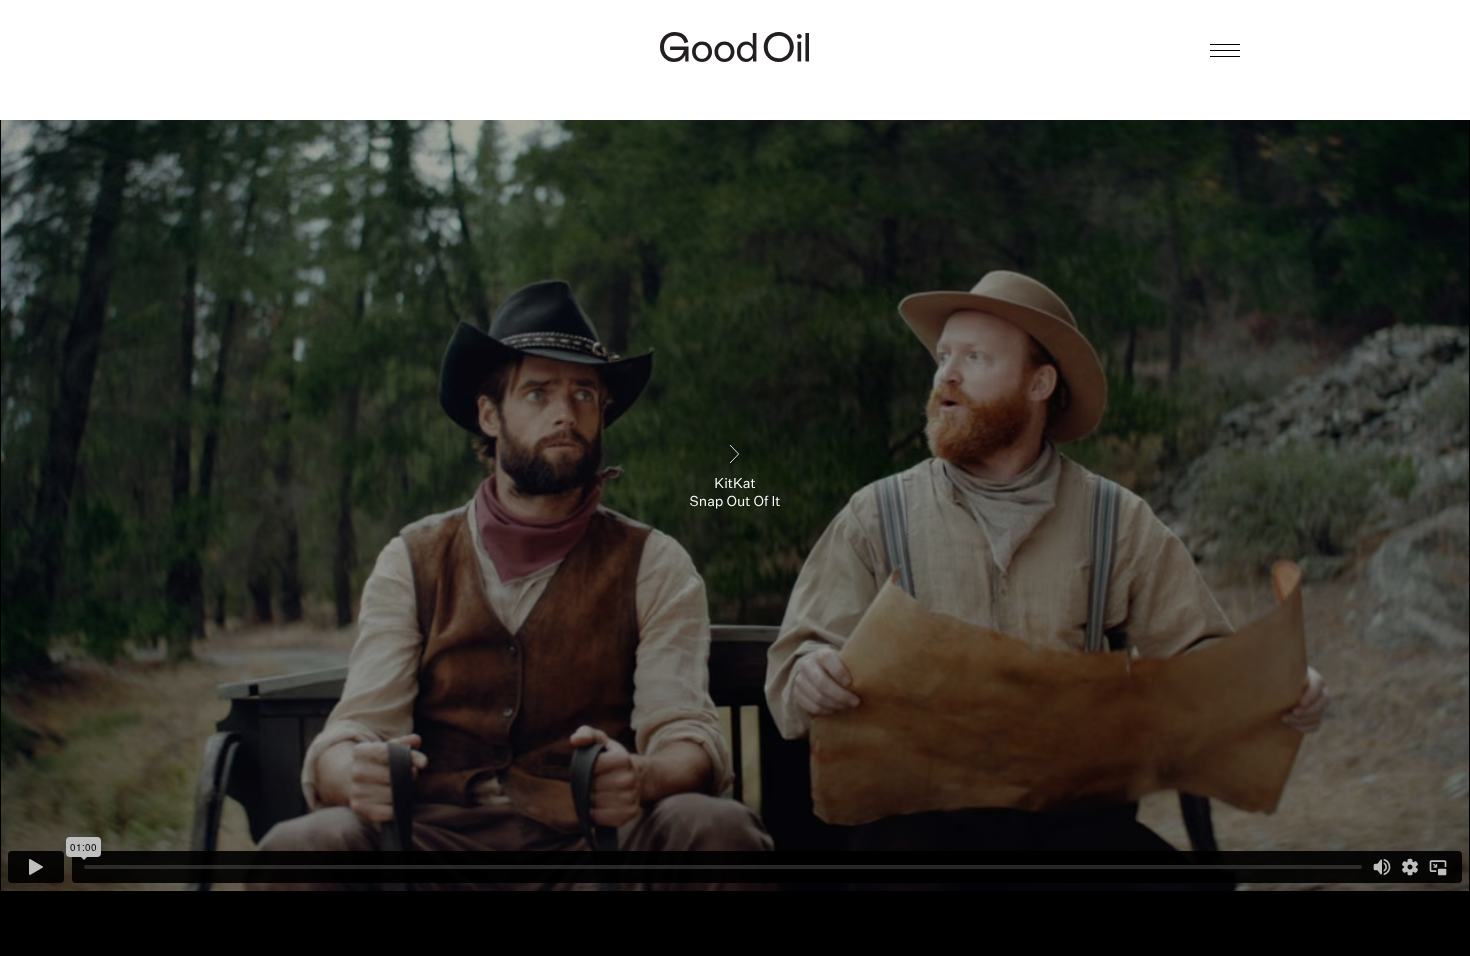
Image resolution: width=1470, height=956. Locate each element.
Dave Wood (735, 86)
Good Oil (735, 47)
